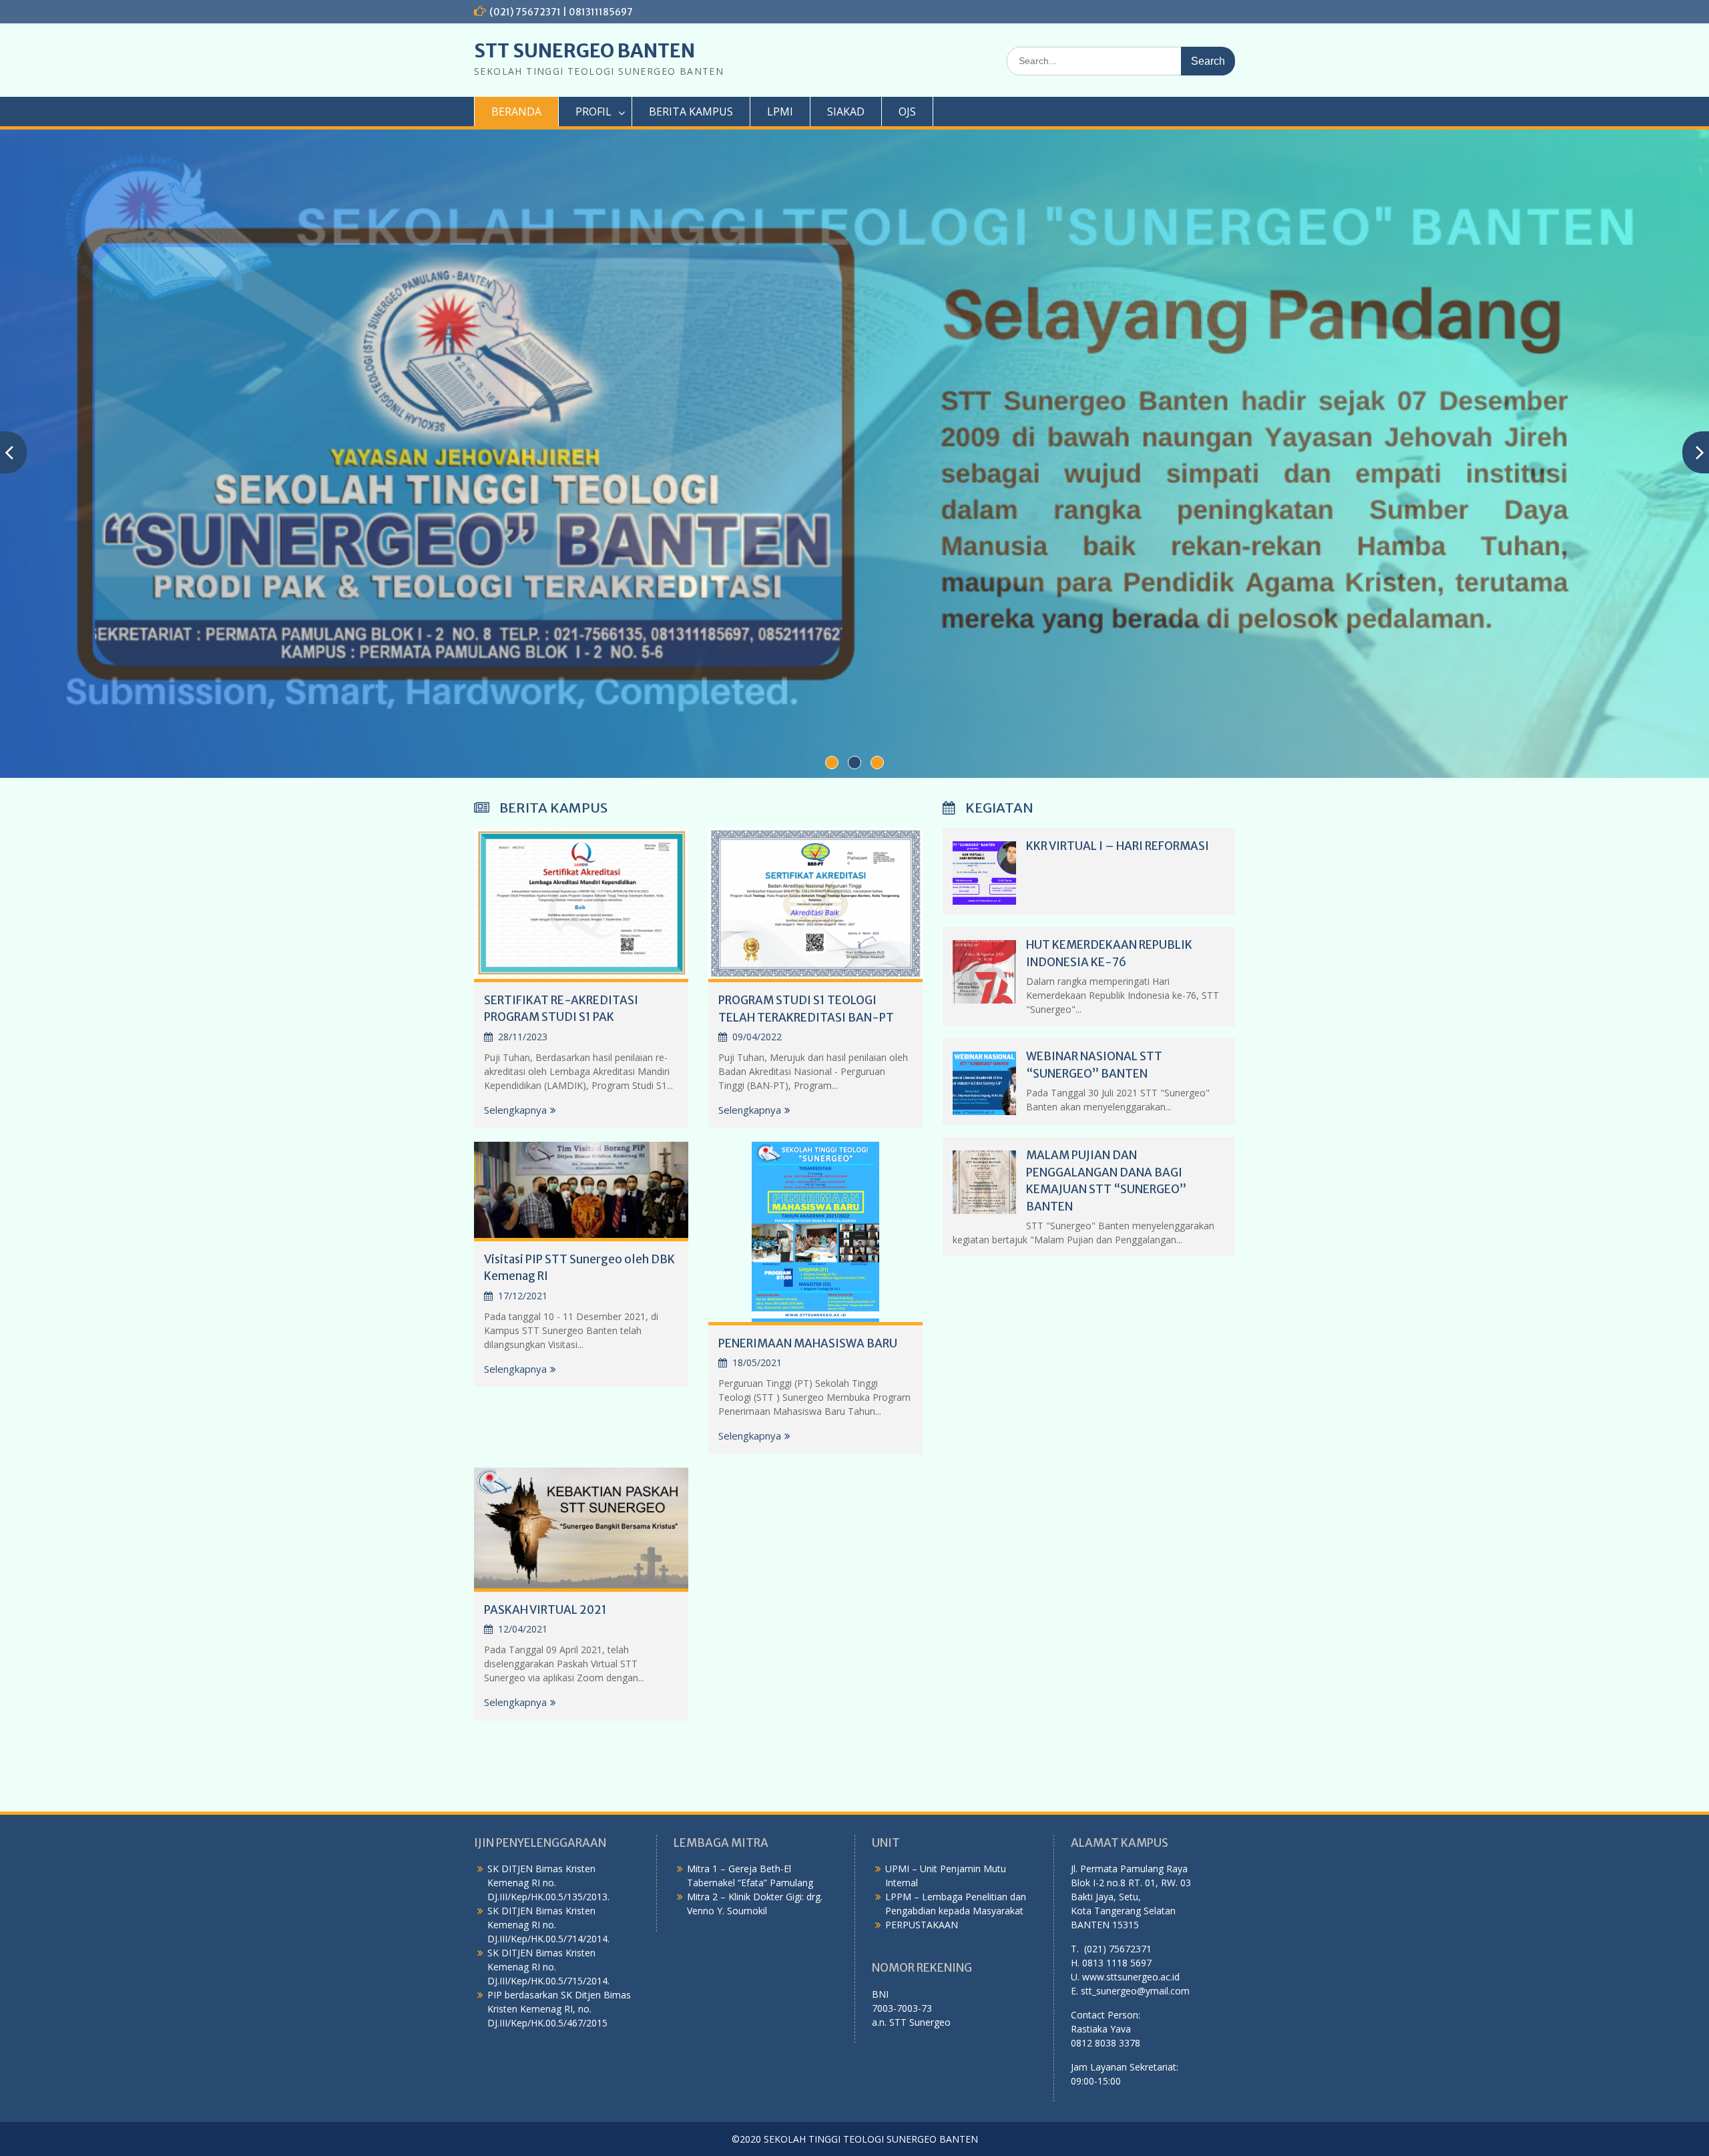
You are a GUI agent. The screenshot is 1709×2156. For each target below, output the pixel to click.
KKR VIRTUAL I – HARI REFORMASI (1118, 846)
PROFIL (593, 112)
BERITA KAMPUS (691, 112)
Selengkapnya (515, 1110)
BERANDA (516, 112)
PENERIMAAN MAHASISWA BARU (808, 1343)
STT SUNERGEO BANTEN (584, 51)
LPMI (780, 112)
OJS (907, 112)
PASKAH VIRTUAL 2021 (545, 1610)
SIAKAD (846, 112)
